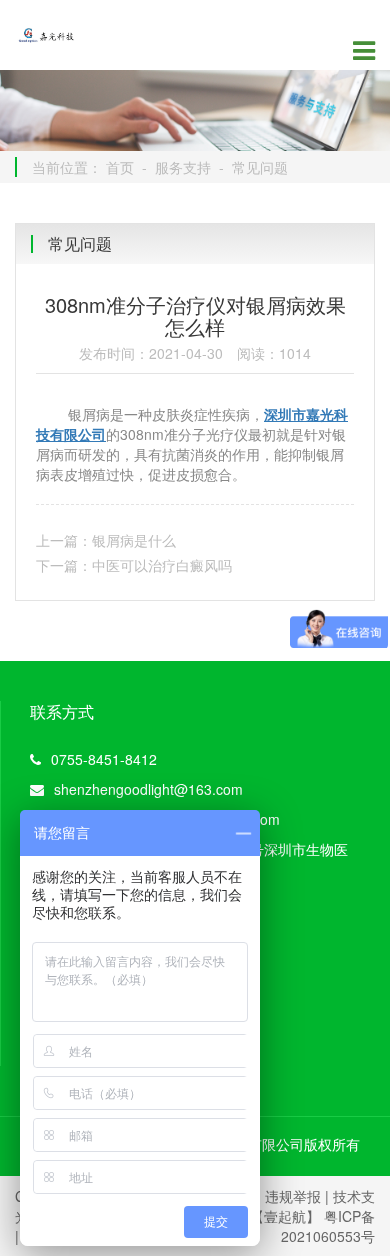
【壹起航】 (285, 1216)
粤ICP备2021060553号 (328, 1226)
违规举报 (293, 1196)
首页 (120, 167)
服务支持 (183, 167)
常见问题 (260, 167)
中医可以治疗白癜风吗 (162, 565)
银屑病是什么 (134, 540)
